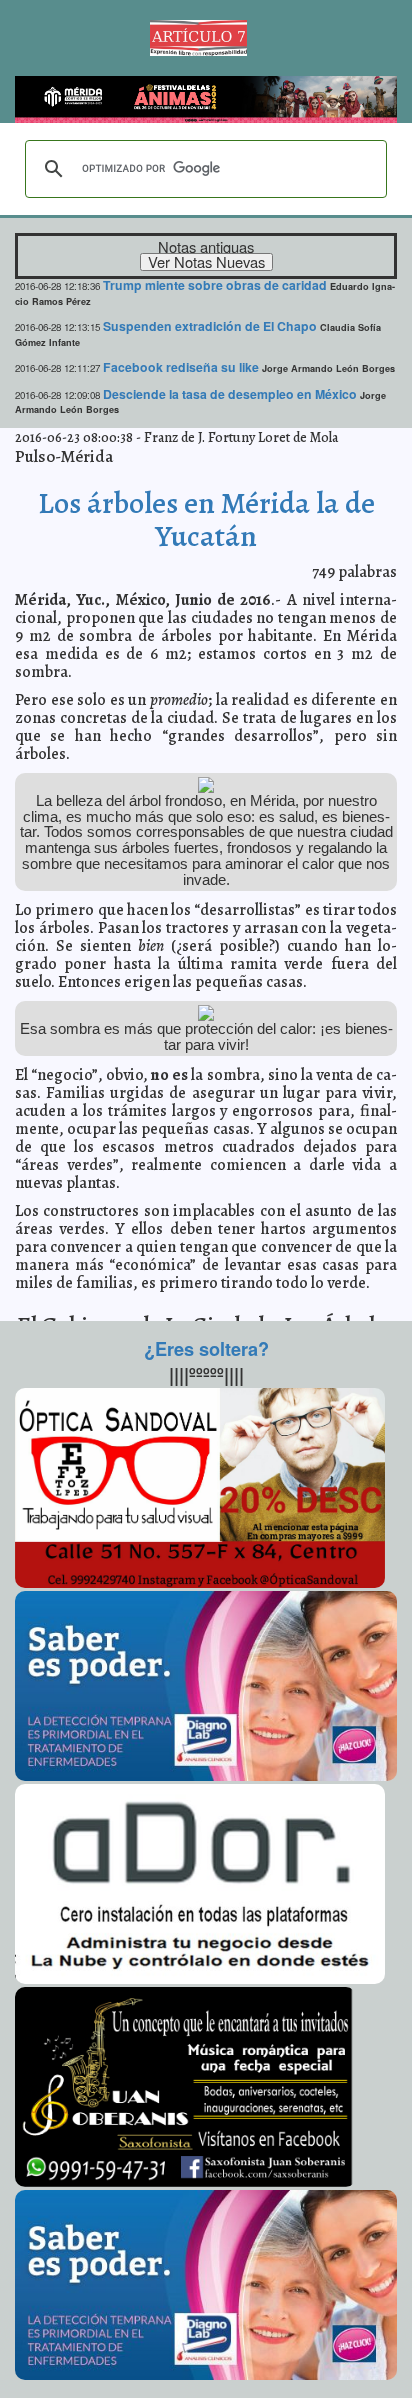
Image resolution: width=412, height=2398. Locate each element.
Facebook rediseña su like (181, 367)
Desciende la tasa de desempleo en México (230, 394)
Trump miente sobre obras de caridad (215, 285)
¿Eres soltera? (206, 1349)
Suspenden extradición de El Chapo (210, 326)
